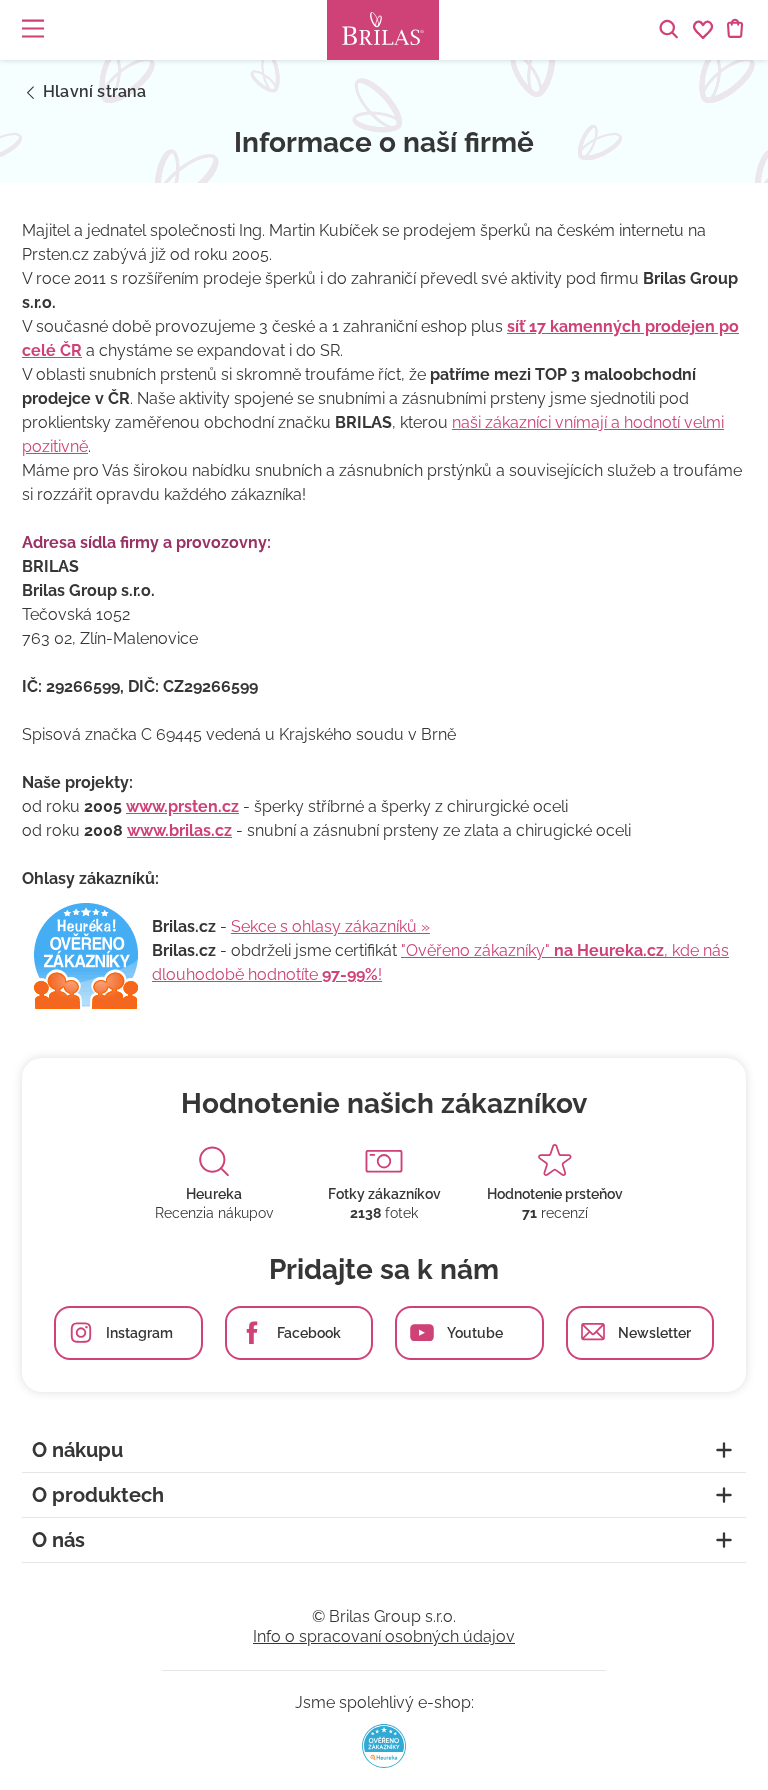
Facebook (309, 1333)
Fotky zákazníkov (384, 1194)
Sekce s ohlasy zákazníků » (330, 926)
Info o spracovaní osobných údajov (384, 1636)
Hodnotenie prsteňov (555, 1194)
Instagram (139, 1333)
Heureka (214, 1194)
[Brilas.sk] (383, 30)
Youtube (475, 1333)
